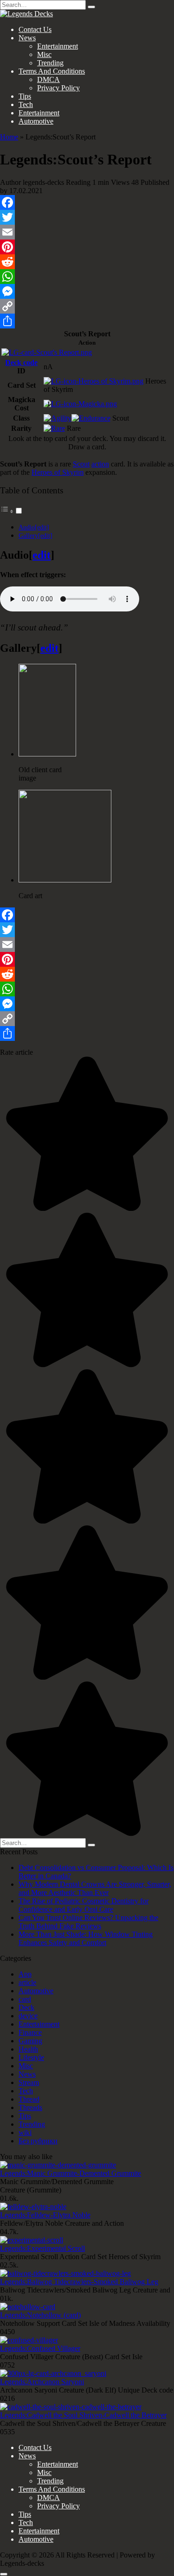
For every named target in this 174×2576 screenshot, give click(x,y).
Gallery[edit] (35, 535)
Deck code (21, 362)
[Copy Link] (87, 306)
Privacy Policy (58, 88)
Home (9, 137)
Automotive (36, 121)
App (25, 1974)
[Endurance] (91, 418)
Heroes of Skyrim (58, 472)
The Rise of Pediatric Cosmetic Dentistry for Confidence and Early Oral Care (84, 1905)
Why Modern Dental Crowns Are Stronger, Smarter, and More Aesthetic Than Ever (95, 1888)
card (25, 1999)
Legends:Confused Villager (40, 2348)
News (27, 38)
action (100, 464)
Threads (30, 2107)
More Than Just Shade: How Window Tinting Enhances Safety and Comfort (86, 1938)
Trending (50, 63)
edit (42, 555)
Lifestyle (31, 2057)
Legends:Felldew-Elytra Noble (45, 2215)
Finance (30, 2032)
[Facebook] (87, 202)
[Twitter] (87, 217)
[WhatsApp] (87, 277)
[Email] (87, 232)
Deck (26, 2007)
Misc (44, 54)
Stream (29, 2082)
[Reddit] (87, 262)
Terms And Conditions (52, 71)
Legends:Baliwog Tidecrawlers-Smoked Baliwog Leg (79, 2282)
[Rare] (54, 428)
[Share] (87, 321)
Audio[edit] (34, 527)
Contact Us (35, 29)
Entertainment (58, 46)
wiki (25, 2132)
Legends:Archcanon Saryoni (42, 2382)
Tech (26, 104)
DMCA (48, 79)
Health (28, 2049)
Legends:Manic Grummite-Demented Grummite (71, 2173)
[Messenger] (87, 291)
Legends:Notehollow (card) (40, 2315)
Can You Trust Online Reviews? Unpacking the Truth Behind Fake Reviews (88, 1922)
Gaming (30, 2041)
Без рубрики (38, 2141)
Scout (81, 464)
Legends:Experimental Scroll (42, 2248)
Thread (29, 2099)
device (28, 2016)
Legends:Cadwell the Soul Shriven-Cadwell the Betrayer (83, 2415)
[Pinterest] (87, 247)
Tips (25, 96)
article (27, 1982)
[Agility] (58, 418)
